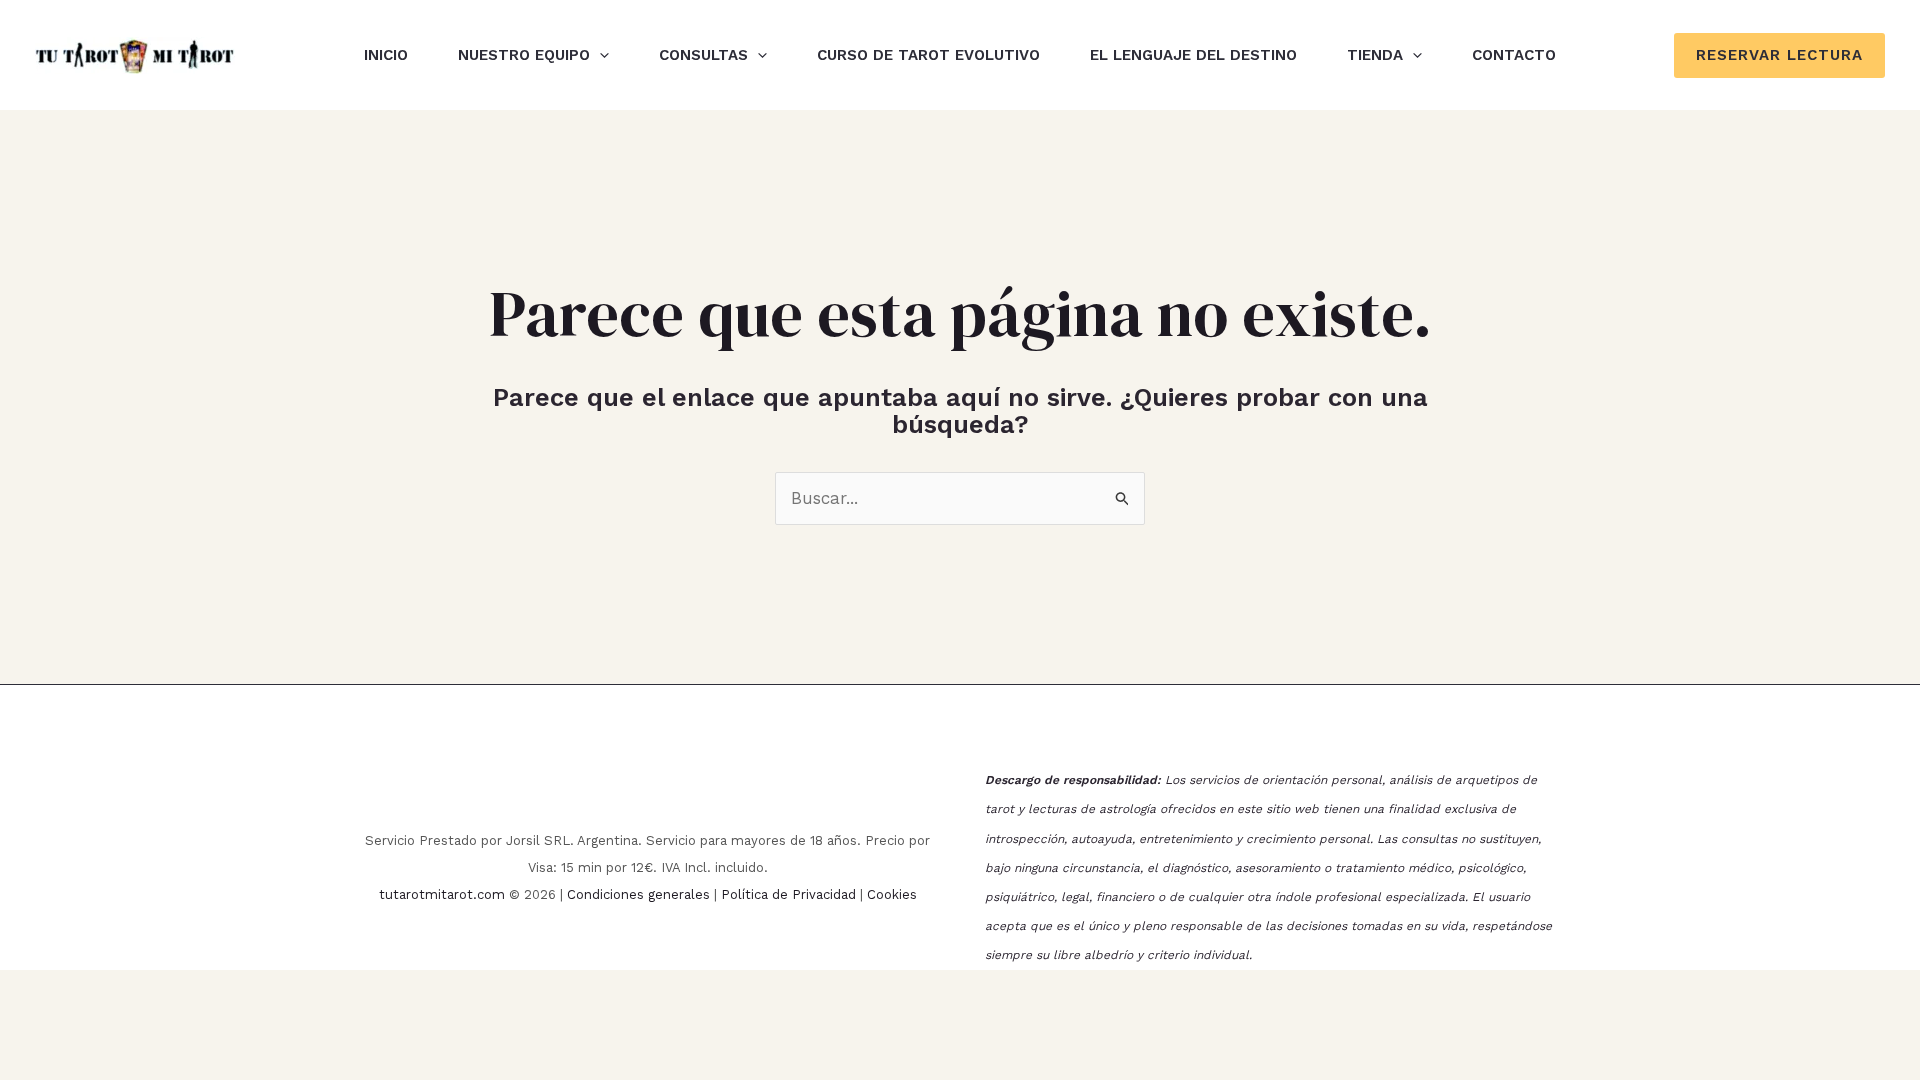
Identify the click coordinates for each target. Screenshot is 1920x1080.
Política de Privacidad (788, 894)
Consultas (703, 55)
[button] (599, 55)
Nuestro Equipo (524, 55)
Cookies (892, 894)
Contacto (1514, 55)
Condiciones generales (638, 894)
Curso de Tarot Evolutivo (928, 55)
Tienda (1375, 55)
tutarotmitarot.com (442, 894)
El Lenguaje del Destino (1193, 55)
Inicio (386, 55)
